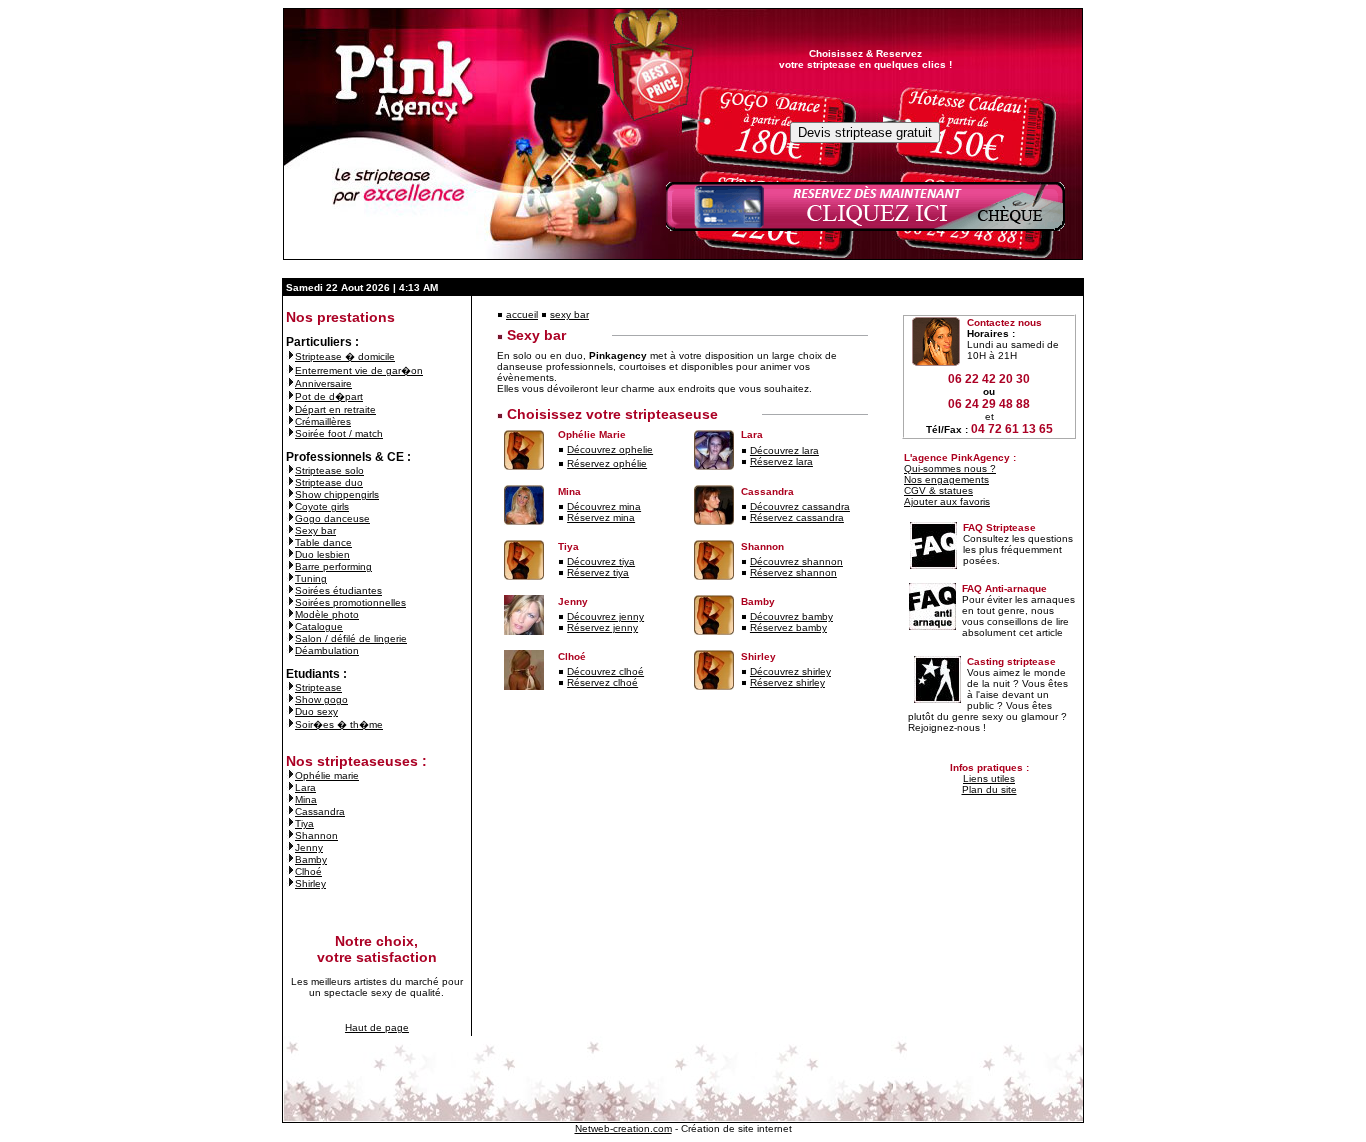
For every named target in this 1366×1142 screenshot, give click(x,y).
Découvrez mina (604, 506)
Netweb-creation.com (623, 1128)
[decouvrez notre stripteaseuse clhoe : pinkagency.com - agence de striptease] (561, 671)
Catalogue (319, 626)
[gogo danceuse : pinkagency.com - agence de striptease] (290, 518)
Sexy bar (315, 530)
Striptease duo (329, 482)
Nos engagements (946, 479)
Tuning (311, 578)
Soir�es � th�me (339, 724)
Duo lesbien (322, 554)
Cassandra (320, 811)
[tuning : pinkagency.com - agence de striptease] (290, 578)
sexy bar (569, 314)
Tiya (304, 823)
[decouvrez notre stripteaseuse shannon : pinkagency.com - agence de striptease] (744, 561)
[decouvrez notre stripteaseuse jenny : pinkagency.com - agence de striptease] (561, 616)
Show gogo (321, 699)
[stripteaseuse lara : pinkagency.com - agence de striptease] (290, 787)
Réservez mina (601, 517)
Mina (306, 799)
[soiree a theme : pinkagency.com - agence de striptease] (290, 724)
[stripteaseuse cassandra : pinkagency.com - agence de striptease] (290, 811)
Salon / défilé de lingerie (351, 638)
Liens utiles (989, 778)
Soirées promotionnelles (350, 602)
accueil (522, 314)
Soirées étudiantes (338, 590)
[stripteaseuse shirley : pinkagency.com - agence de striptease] (290, 883)
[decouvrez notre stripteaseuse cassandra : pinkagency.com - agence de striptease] (744, 506)
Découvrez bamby (791, 616)
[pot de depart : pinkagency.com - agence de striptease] (290, 396)
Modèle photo (327, 614)
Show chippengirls (337, 494)
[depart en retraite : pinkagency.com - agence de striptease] (290, 409)
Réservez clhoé (602, 682)
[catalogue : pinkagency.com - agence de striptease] (290, 626)
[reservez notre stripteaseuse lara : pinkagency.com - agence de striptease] (744, 461)
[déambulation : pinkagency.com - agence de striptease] (290, 650)
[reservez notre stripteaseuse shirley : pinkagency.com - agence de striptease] (744, 682)
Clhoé (308, 871)
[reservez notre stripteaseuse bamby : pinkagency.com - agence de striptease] (744, 627)
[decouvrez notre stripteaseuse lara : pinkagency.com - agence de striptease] (744, 450)
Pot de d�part (329, 396)
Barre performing (333, 566)
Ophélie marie (327, 775)
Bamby (311, 859)
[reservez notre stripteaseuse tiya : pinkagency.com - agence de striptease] (561, 572)
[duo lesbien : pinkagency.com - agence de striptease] (290, 554)
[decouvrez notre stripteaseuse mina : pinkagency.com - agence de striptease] (561, 506)
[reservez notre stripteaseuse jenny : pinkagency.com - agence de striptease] (561, 627)
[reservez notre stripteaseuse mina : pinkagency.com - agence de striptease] (561, 517)
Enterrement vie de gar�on (359, 370)
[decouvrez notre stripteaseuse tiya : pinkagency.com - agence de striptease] (561, 561)
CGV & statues (938, 490)
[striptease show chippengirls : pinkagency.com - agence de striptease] (290, 494)
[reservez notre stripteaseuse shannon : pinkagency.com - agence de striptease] (744, 572)
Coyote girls (322, 506)
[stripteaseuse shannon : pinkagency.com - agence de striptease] (290, 835)
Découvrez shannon (796, 561)
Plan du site (989, 789)
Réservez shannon (793, 572)
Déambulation (327, 650)
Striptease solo (329, 470)
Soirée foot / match (339, 433)
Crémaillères (323, 421)
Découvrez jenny (605, 616)
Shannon (316, 835)
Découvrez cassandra (800, 506)
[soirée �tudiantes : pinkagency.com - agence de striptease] (290, 590)
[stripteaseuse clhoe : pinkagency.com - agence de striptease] (290, 871)
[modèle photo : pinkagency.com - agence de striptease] (290, 614)
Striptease (318, 687)
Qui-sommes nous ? (950, 468)
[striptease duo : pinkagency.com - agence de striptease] (290, 482)
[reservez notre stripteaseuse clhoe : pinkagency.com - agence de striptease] (561, 682)
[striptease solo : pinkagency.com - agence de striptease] (290, 470)
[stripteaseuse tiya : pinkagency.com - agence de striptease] (290, 823)
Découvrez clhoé (605, 671)
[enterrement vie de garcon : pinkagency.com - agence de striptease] (290, 370)
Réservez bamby (788, 627)
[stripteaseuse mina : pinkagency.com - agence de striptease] (290, 799)
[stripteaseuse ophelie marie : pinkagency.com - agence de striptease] (290, 775)
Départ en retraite (335, 409)
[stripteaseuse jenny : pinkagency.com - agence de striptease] (290, 847)
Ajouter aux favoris (947, 501)
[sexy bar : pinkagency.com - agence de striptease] (290, 530)
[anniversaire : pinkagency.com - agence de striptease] (290, 383)
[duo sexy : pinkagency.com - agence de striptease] (290, 711)
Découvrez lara (784, 450)
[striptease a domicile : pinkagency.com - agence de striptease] (290, 356)
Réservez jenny (602, 627)
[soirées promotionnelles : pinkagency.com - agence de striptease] (290, 602)
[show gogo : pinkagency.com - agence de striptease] (290, 699)
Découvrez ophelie (610, 449)
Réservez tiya (598, 572)
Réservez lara (781, 461)
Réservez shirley (787, 682)
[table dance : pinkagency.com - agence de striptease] (290, 542)
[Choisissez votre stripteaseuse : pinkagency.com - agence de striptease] (500, 414)
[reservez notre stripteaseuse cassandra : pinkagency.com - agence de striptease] (744, 517)
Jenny (309, 847)
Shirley (310, 883)
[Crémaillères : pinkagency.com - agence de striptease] (290, 421)
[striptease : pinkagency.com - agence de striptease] (290, 687)
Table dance (323, 542)
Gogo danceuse (332, 518)
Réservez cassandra (797, 517)
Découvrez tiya (601, 561)
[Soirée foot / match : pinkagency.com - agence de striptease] (290, 433)
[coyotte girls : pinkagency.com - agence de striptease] (290, 506)
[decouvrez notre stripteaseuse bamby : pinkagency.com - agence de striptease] (744, 616)
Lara (305, 787)
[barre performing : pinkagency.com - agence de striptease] (290, 566)
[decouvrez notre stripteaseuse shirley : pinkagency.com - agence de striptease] (744, 671)
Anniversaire (323, 383)
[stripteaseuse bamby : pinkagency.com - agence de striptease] (290, 859)
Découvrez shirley (790, 671)
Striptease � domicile (345, 356)
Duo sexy (316, 711)
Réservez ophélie (607, 463)
